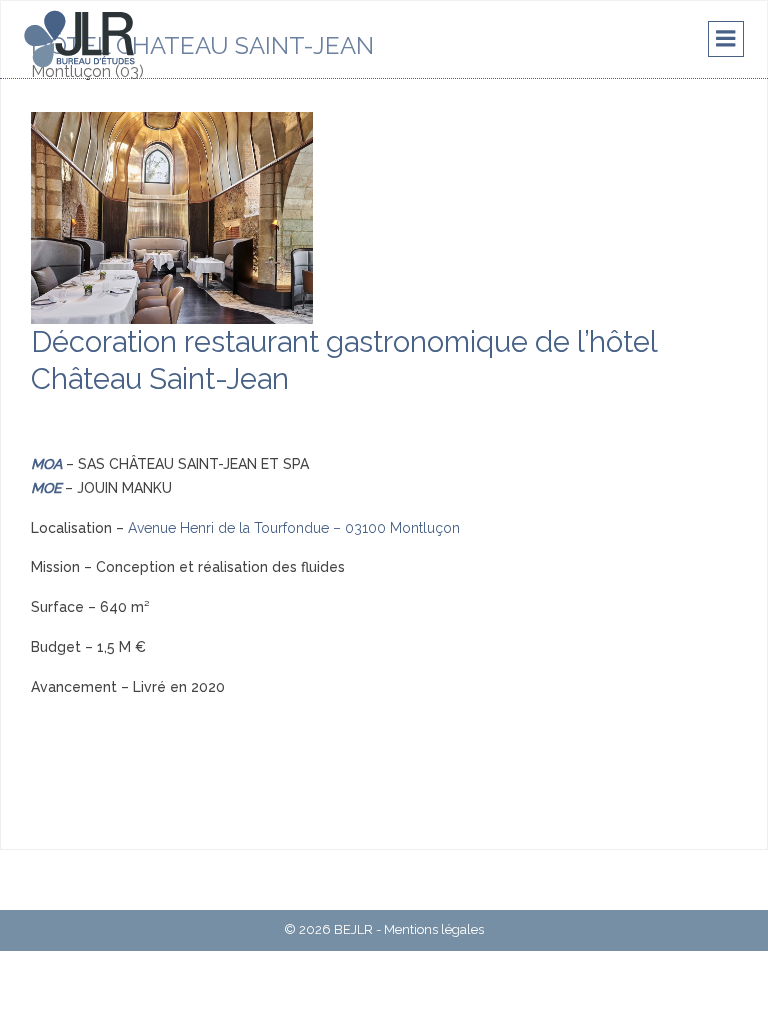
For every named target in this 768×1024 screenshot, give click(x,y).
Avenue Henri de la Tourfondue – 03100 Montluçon (294, 528)
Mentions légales (434, 929)
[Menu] (726, 39)
